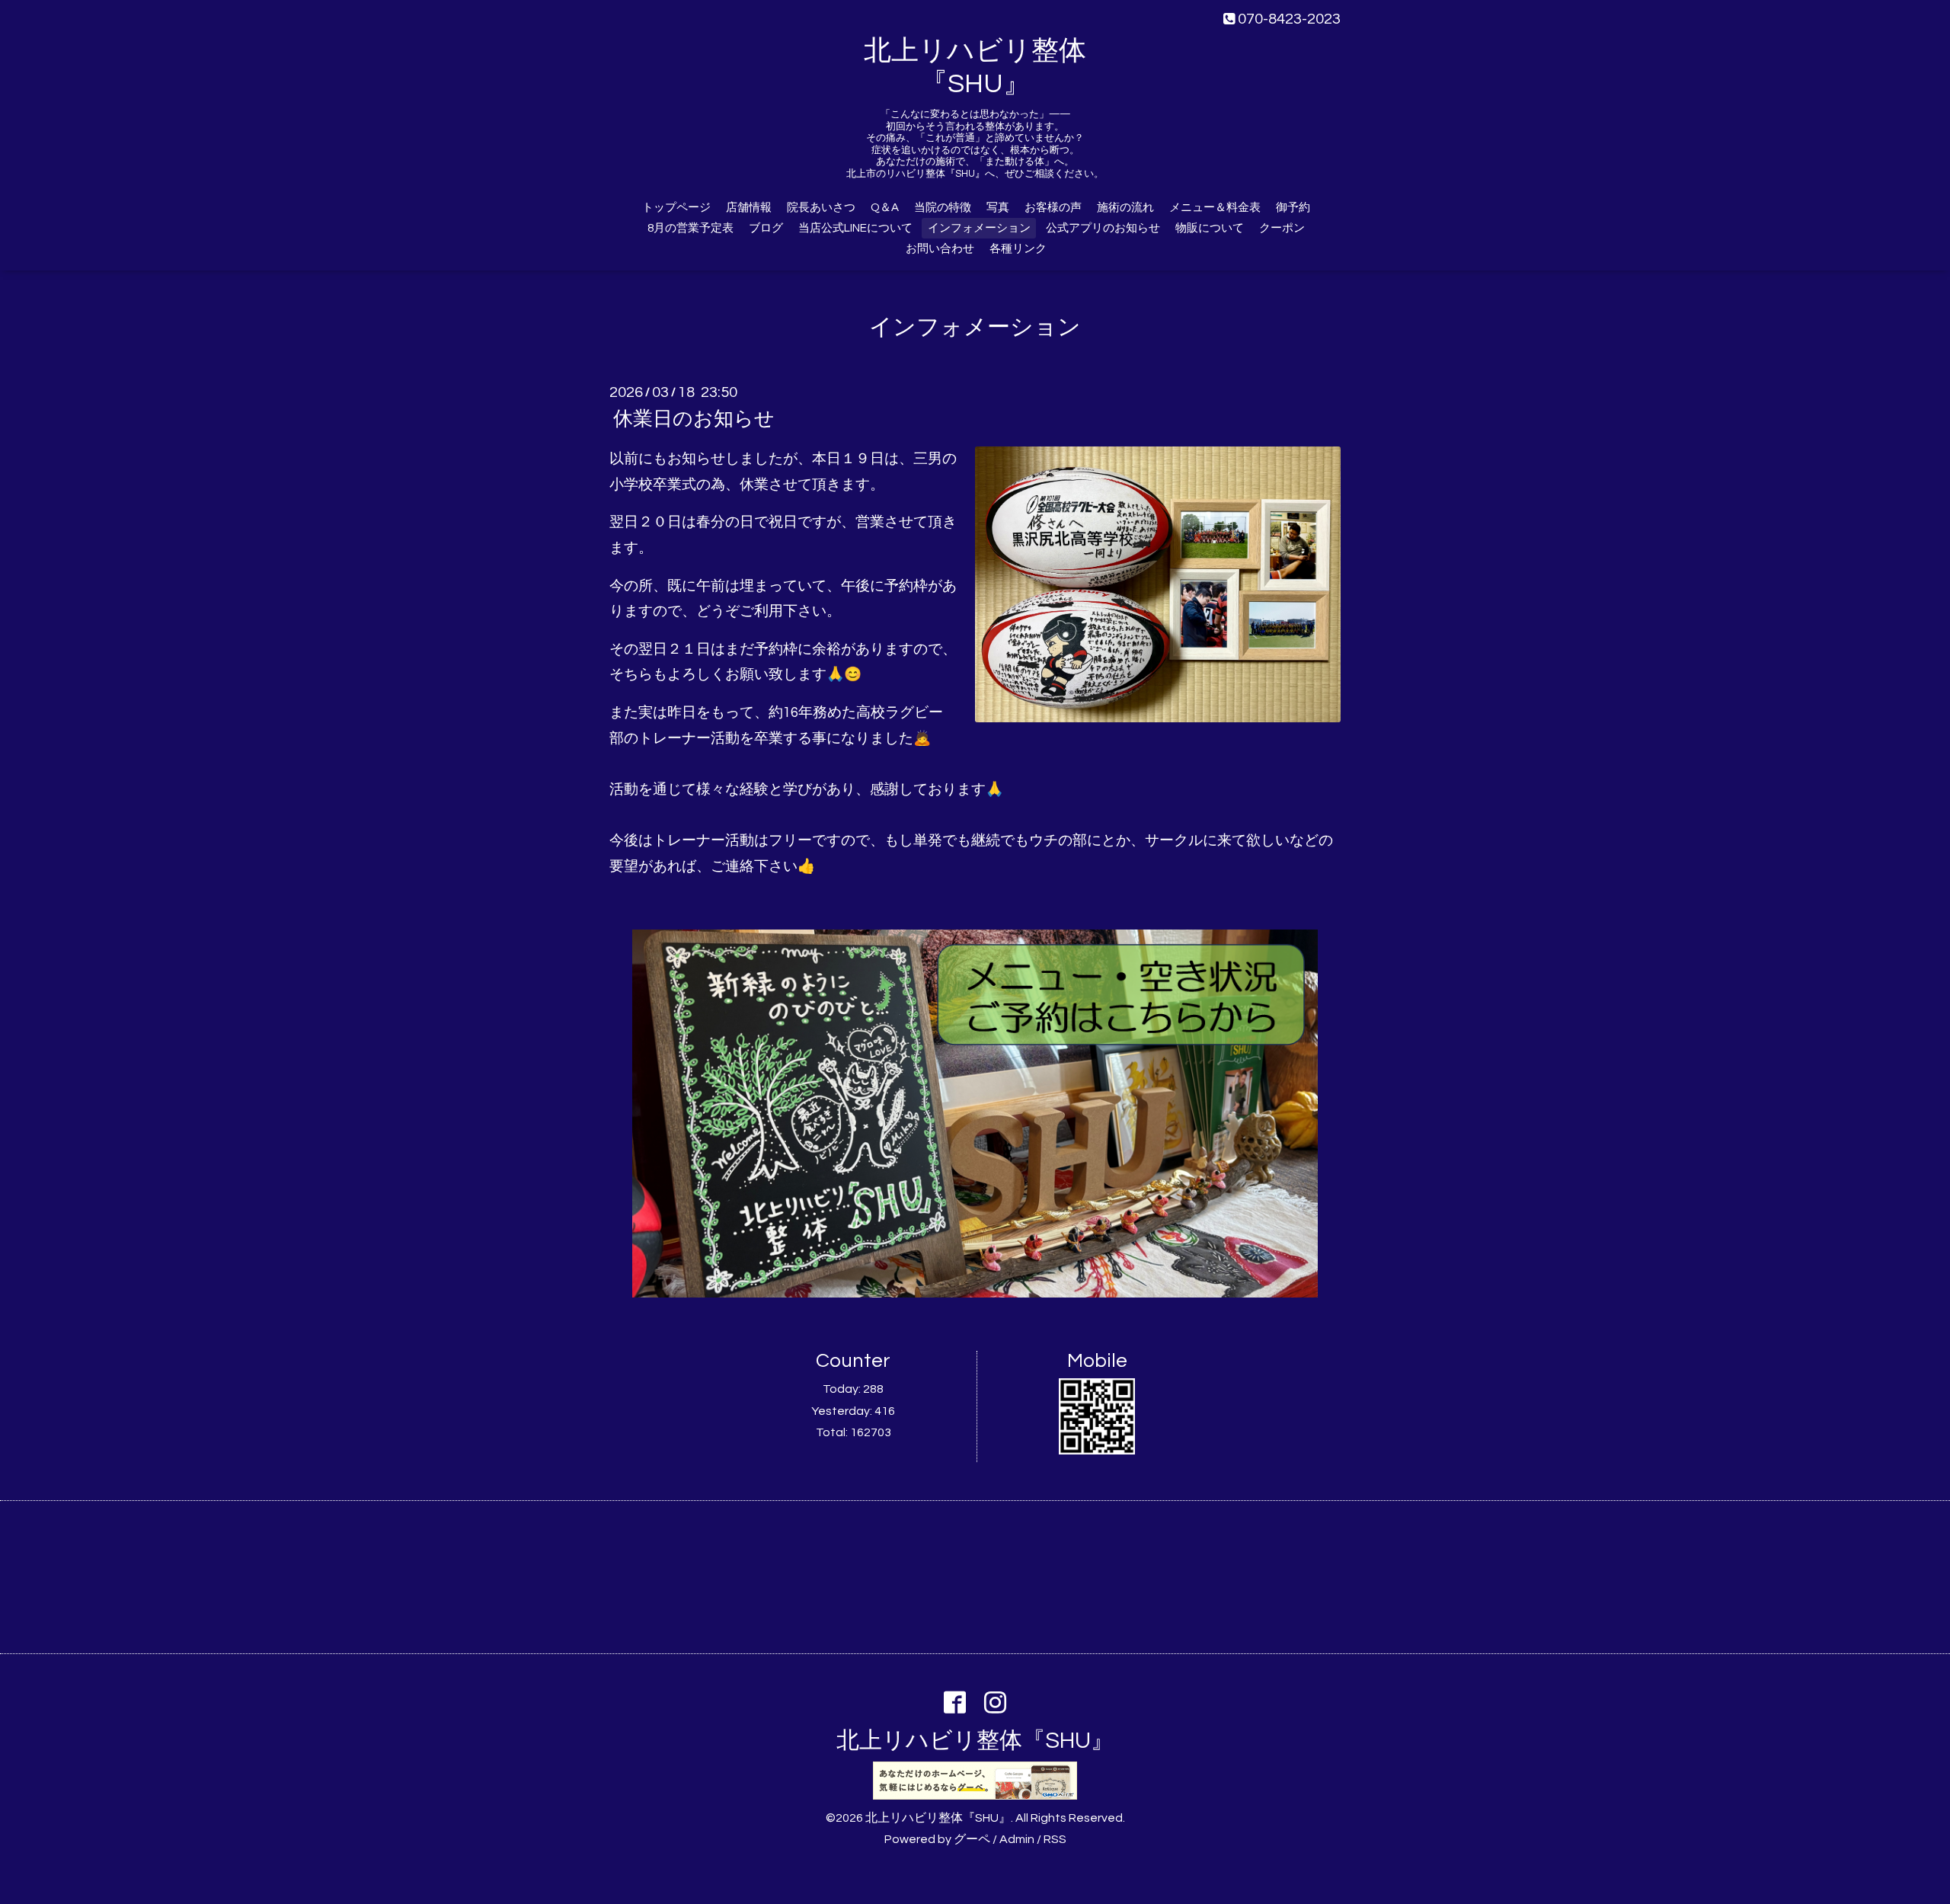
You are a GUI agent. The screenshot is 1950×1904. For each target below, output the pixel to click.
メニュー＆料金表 (1215, 208)
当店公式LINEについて (855, 228)
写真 (998, 208)
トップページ (676, 208)
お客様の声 (1053, 208)
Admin (1017, 1839)
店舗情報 (749, 208)
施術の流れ (1125, 208)
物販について (1210, 228)
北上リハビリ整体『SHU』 (975, 1741)
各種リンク (1018, 249)
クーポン (1282, 228)
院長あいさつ (821, 208)
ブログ (766, 228)
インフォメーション (979, 228)
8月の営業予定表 (690, 228)
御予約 (1293, 208)
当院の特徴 (943, 208)
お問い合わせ (940, 249)
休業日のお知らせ (694, 419)
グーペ (972, 1839)
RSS (1055, 1839)
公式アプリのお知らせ (1103, 228)
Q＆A (885, 208)
